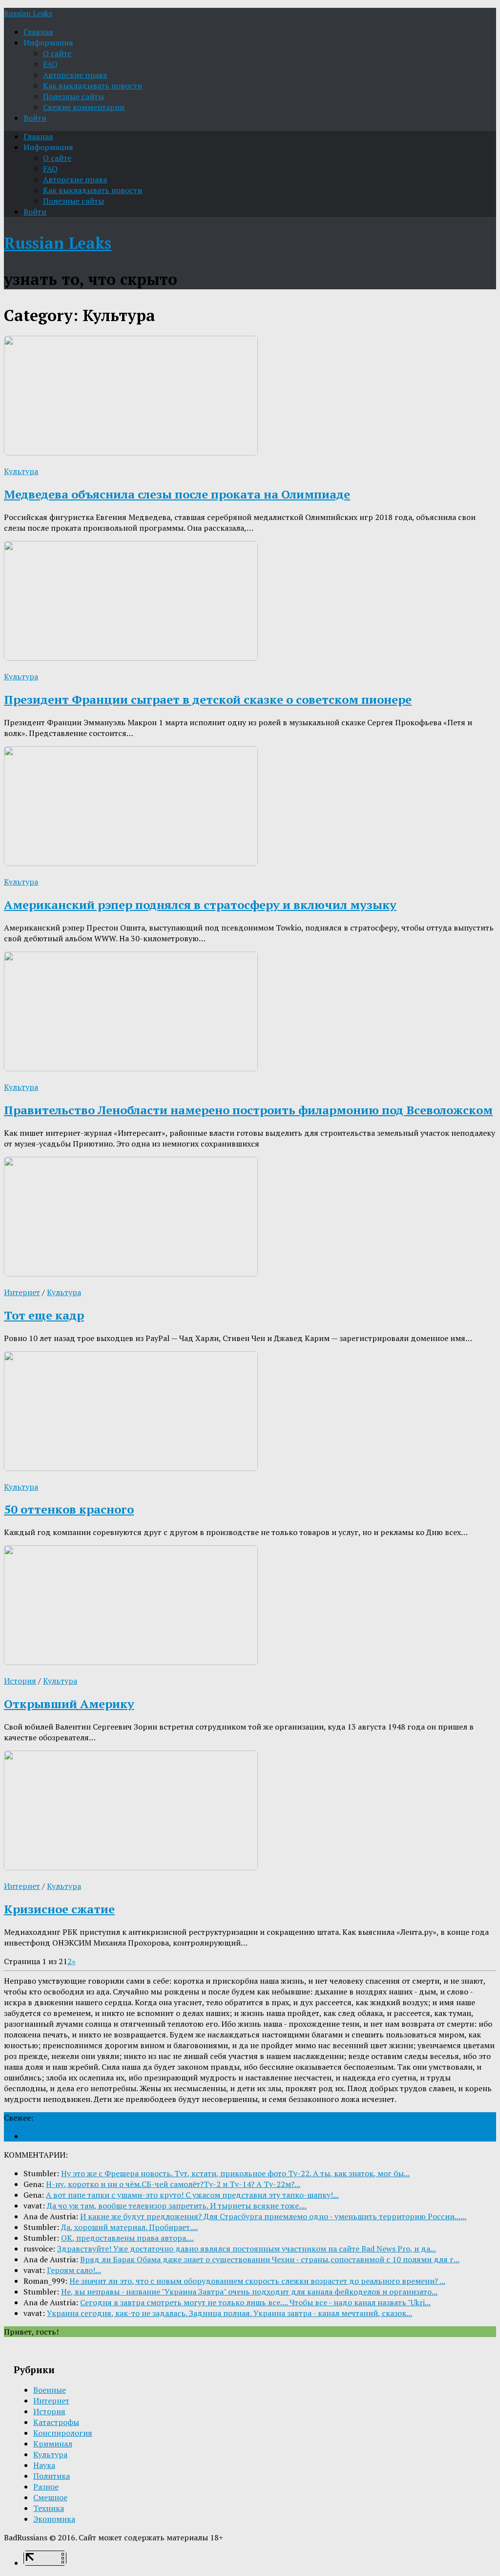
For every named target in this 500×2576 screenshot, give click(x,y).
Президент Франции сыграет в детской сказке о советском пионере (208, 699)
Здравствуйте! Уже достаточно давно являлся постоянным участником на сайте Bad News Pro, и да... (247, 2249)
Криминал (53, 2444)
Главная (38, 32)
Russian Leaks (28, 13)
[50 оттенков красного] (131, 1468)
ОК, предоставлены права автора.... (127, 2238)
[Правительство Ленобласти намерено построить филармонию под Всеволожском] (131, 1068)
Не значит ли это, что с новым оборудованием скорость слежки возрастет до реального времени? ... (257, 2281)
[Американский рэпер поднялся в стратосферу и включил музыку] (131, 863)
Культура (21, 471)
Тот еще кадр (44, 1315)
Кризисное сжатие (59, 1909)
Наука (44, 2465)
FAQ (50, 64)
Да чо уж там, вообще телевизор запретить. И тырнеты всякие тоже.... (177, 2206)
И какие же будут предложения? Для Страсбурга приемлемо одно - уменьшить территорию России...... (273, 2216)
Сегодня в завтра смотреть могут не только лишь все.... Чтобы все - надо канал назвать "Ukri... (255, 2302)
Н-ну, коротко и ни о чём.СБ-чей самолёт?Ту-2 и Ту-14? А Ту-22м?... (173, 2184)
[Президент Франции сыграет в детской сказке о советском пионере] (131, 658)
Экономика (54, 2519)
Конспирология (63, 2433)
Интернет (22, 1292)
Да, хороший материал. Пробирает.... (129, 2227)
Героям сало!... (74, 2270)
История (20, 1681)
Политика (52, 2476)
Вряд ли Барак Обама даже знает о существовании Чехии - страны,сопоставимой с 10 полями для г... (270, 2259)
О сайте (57, 53)
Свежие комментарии (84, 107)
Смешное (50, 2497)
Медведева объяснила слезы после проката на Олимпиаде (177, 494)
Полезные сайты (73, 96)
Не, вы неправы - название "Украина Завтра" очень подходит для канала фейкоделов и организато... (249, 2292)
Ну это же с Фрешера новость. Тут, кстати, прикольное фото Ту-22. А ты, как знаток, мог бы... (235, 2173)
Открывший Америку (69, 1704)
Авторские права (75, 75)
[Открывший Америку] (131, 1662)
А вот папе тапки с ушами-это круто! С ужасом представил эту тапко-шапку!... (192, 2195)
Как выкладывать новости (93, 86)
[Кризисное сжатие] (131, 1867)
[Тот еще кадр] (131, 1274)
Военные (50, 2390)
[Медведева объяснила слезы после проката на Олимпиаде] (131, 453)
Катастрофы (56, 2422)
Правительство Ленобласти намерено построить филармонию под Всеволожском (248, 1110)
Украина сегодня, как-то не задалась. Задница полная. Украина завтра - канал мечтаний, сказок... (229, 2313)
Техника (49, 2508)
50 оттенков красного (69, 1509)
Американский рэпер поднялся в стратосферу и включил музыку (200, 905)
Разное (46, 2487)
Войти (35, 118)
